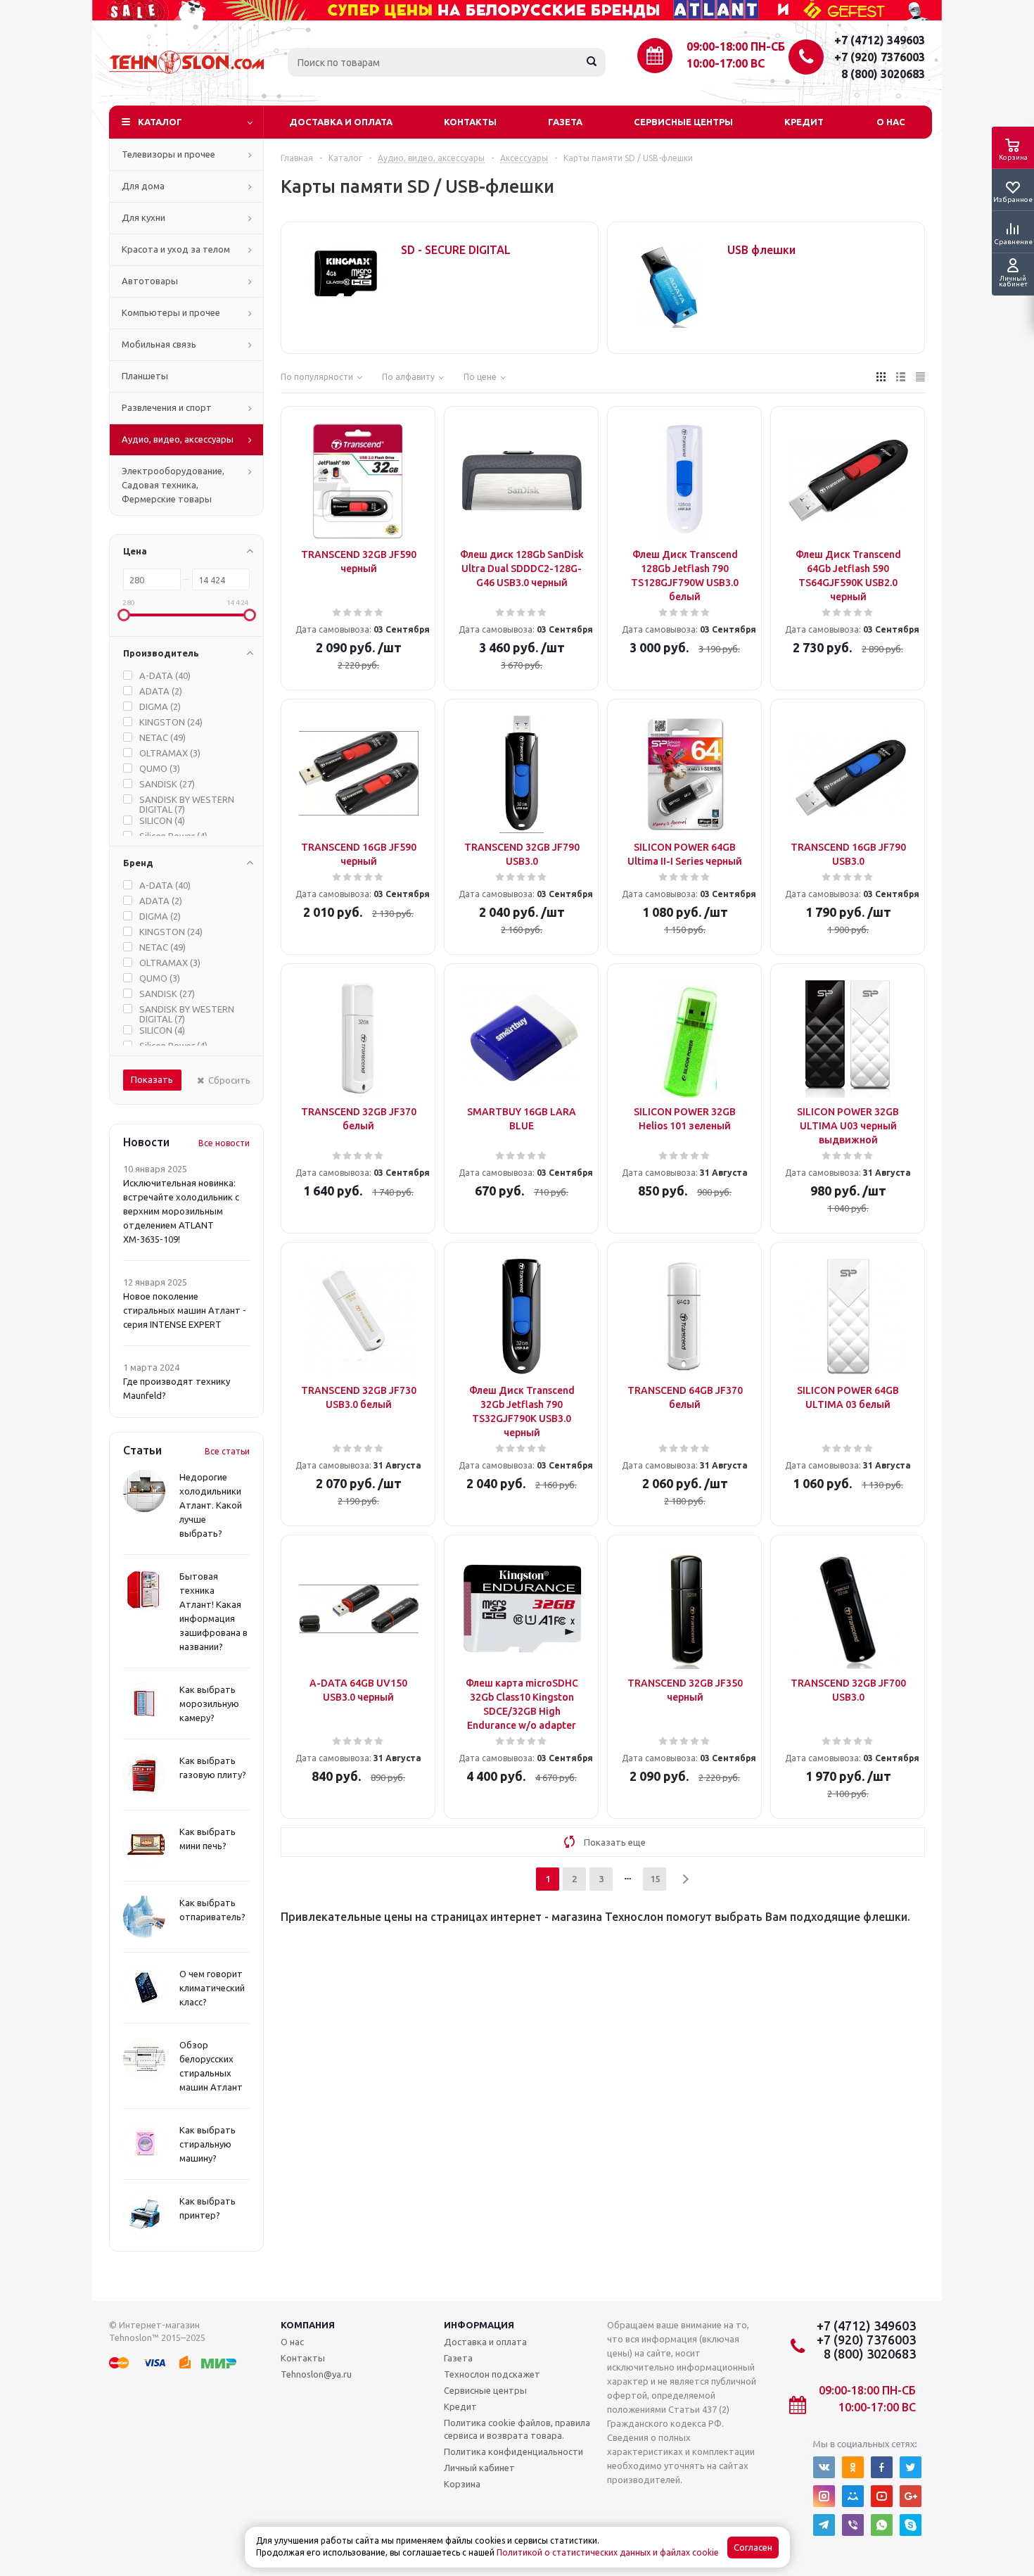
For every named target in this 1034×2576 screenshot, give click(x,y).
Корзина (462, 2484)
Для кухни (143, 217)
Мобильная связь (159, 344)
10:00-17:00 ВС (726, 63)
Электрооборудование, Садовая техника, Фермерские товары (173, 485)
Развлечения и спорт (167, 407)
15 (655, 1879)
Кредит (804, 122)
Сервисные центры (683, 122)
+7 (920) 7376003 (880, 57)
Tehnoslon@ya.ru (316, 2374)
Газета (565, 122)
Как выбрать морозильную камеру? (209, 1703)
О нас (891, 122)
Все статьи (227, 1451)
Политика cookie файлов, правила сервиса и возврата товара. (517, 2429)
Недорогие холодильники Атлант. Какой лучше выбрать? (211, 1505)
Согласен (753, 2548)
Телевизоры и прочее (168, 154)
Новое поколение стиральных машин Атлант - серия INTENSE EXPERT (185, 1310)
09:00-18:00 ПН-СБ (736, 46)
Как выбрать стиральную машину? (208, 2144)
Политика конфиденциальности (513, 2451)
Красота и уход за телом (176, 249)
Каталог (160, 122)
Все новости (224, 1143)
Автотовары (150, 281)
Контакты (470, 122)
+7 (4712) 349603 (880, 40)
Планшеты (145, 376)
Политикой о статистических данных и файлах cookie (608, 2552)
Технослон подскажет (492, 2374)
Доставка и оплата (341, 122)
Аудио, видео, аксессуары (178, 439)
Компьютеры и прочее (171, 312)
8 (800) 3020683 (883, 74)
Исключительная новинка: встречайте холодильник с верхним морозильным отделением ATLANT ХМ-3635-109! (181, 1211)
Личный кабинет (479, 2468)
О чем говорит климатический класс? (212, 1988)
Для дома (143, 186)
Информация (479, 2325)
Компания (308, 2325)
